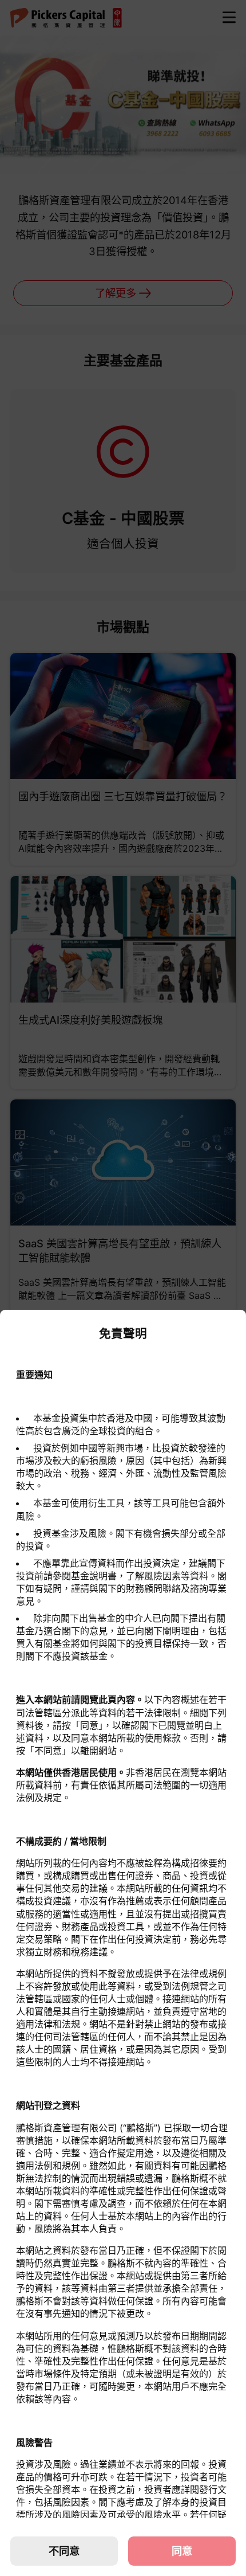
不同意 (64, 2551)
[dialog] (123, 1943)
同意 (182, 2551)
